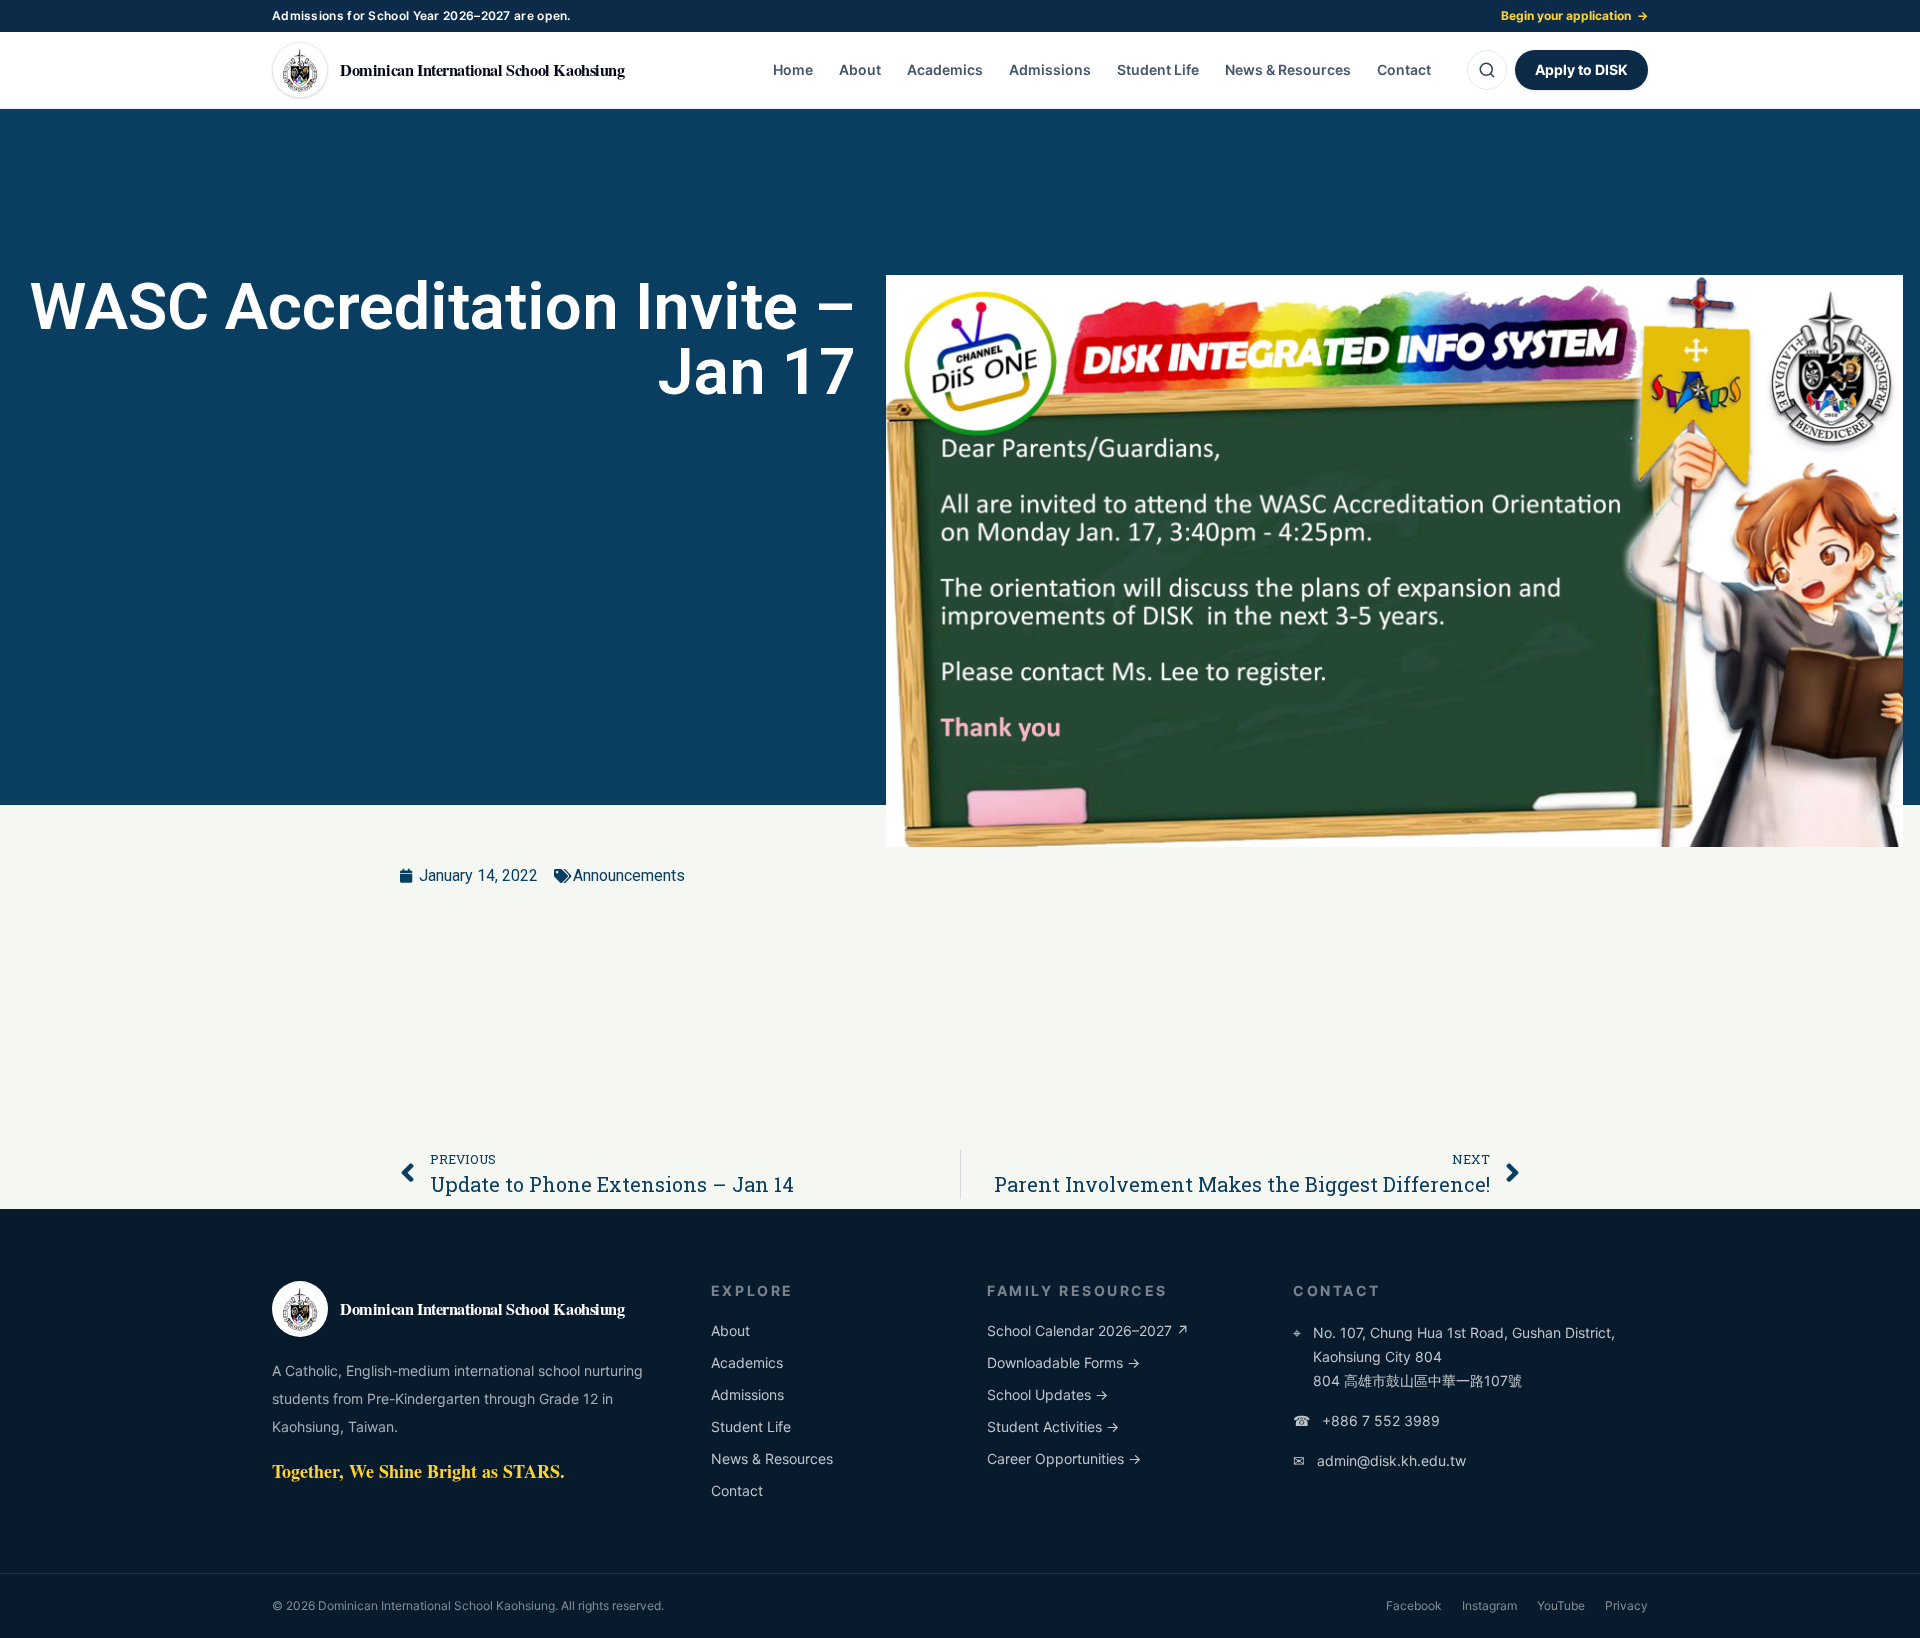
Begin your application (1574, 15)
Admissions (1050, 69)
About (860, 69)
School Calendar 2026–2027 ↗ (1088, 1330)
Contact (1404, 69)
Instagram (1489, 1605)
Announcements (629, 875)
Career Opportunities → (1064, 1458)
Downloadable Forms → (1063, 1362)
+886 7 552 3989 (1366, 1420)
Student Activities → (1053, 1426)
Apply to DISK (1581, 69)
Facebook (1414, 1605)
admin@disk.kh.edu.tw (1379, 1460)
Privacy (1626, 1605)
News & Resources (1288, 69)
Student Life (1158, 69)
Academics (945, 69)
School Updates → (1047, 1394)
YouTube (1561, 1605)
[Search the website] (1487, 70)
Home (793, 69)
